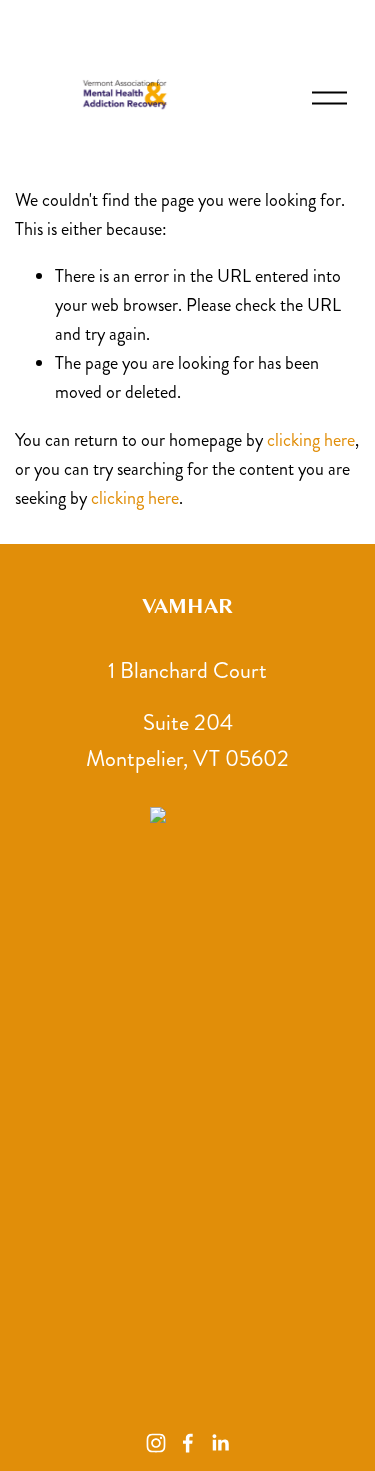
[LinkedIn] (220, 1443)
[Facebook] (188, 1443)
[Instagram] (156, 1443)
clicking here (311, 440)
